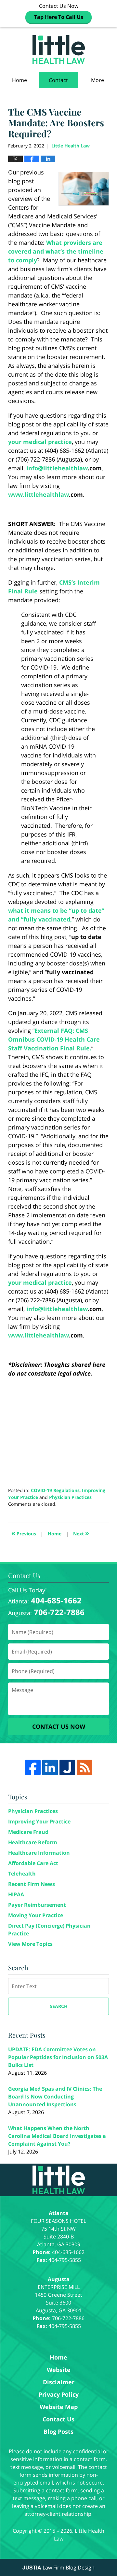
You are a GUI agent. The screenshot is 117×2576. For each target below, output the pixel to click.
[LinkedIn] (50, 1767)
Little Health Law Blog (59, 49)
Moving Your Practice (36, 1915)
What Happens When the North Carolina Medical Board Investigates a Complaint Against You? (57, 2136)
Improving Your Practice (39, 1821)
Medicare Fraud (28, 1832)
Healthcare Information (39, 1853)
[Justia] (67, 1767)
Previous (24, 1533)
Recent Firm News (32, 1884)
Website (59, 2370)
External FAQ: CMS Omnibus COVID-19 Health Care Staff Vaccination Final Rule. (54, 1039)
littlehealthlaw (65, 468)
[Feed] (84, 1767)
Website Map (59, 2407)
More (97, 80)
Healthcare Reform (33, 1842)
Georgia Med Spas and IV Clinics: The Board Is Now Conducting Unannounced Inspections (55, 2097)
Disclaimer (59, 2382)
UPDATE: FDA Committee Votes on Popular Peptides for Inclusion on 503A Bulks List (58, 2057)
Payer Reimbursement (37, 1905)
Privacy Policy (59, 2394)
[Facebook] (33, 1767)
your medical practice (40, 442)
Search (59, 2006)
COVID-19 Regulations (55, 1490)
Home (19, 80)
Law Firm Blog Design (58, 2568)
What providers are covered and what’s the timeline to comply (56, 251)
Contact (58, 80)
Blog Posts (58, 2431)
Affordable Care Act (33, 1863)
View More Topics (30, 1944)
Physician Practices (70, 1497)
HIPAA (16, 1894)
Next (81, 1533)
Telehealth (22, 1874)
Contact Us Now (59, 11)
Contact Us (58, 2419)
